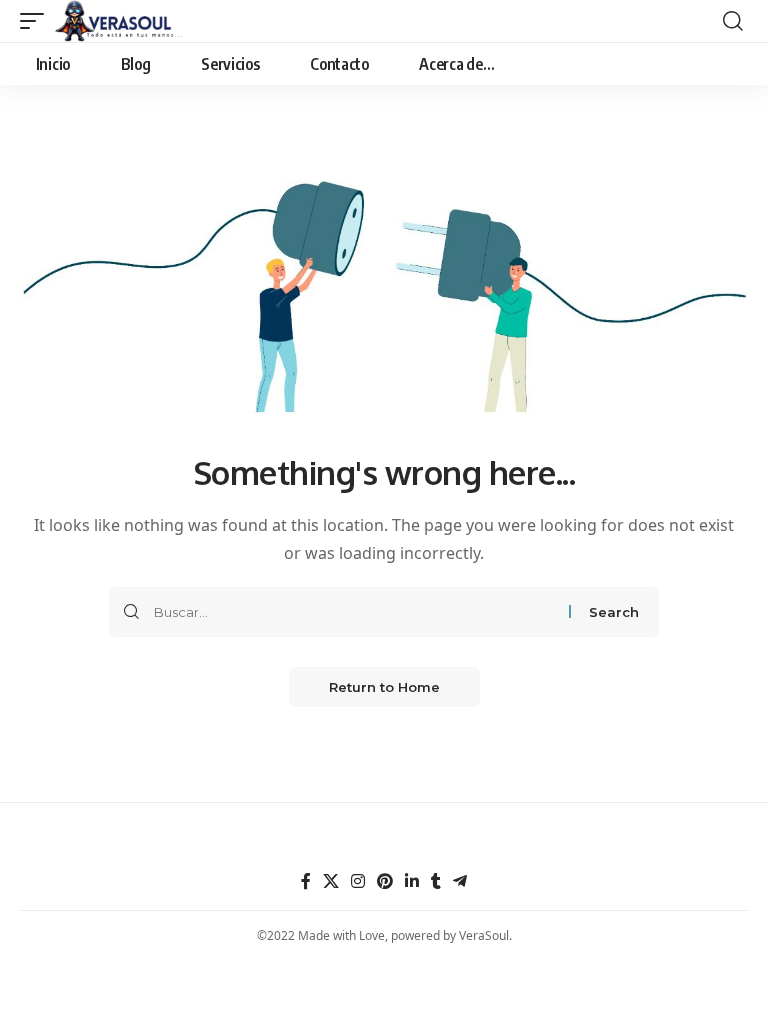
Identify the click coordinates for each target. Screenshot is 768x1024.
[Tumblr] (436, 881)
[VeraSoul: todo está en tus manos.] (119, 21)
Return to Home (384, 687)
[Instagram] (358, 881)
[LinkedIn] (412, 881)
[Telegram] (460, 881)
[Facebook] (306, 881)
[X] (331, 881)
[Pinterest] (385, 881)
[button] (37, 21)
